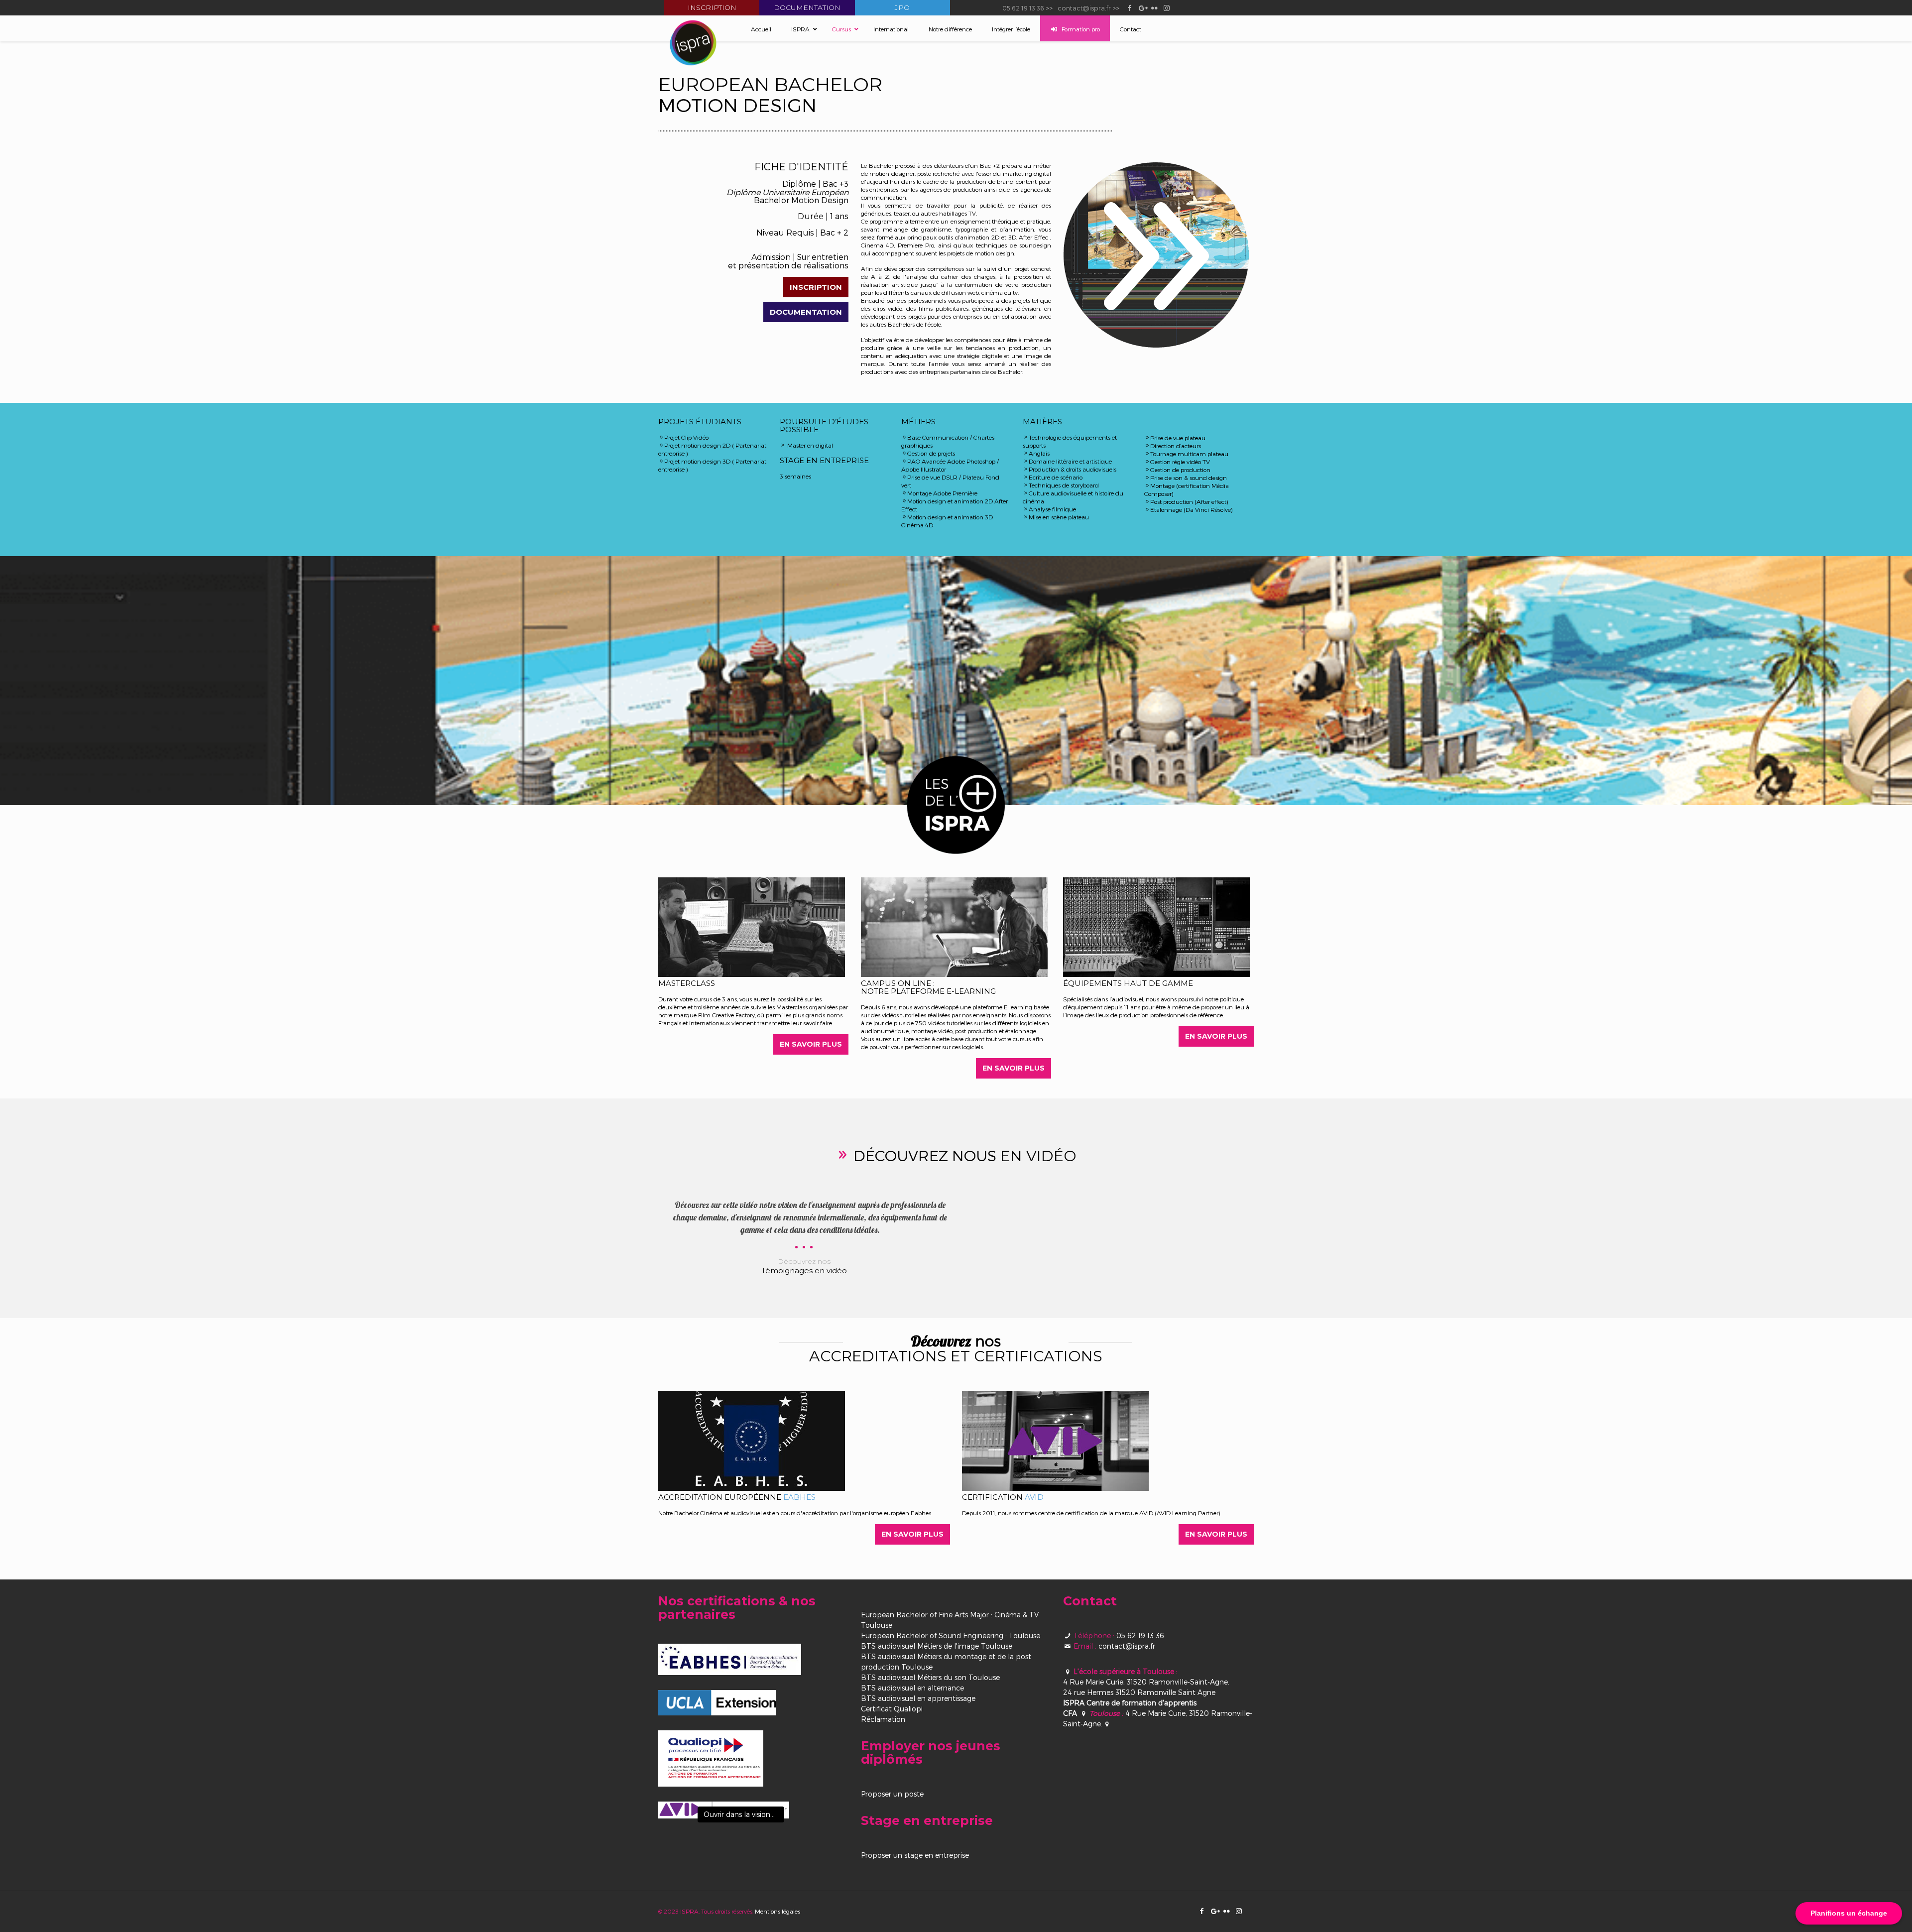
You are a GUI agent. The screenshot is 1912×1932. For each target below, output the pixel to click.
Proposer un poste (892, 1794)
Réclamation (883, 1719)
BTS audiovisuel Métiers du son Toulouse (930, 1677)
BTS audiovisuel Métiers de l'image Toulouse (937, 1646)
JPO (902, 7)
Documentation (807, 7)
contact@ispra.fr (1084, 8)
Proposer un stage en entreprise (915, 1855)
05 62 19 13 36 (1023, 8)
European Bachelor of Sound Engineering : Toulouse (951, 1635)
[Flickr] (1154, 7)
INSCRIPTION (816, 287)
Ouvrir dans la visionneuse (744, 1814)
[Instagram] (1167, 7)
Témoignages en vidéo (804, 1270)
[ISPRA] (693, 43)
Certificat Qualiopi (892, 1709)
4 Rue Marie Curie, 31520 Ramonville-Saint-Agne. (1146, 1682)
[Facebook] (1130, 7)
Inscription (712, 7)
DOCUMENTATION (806, 312)
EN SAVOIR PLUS (811, 1044)
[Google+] (1142, 7)
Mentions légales (777, 1911)
